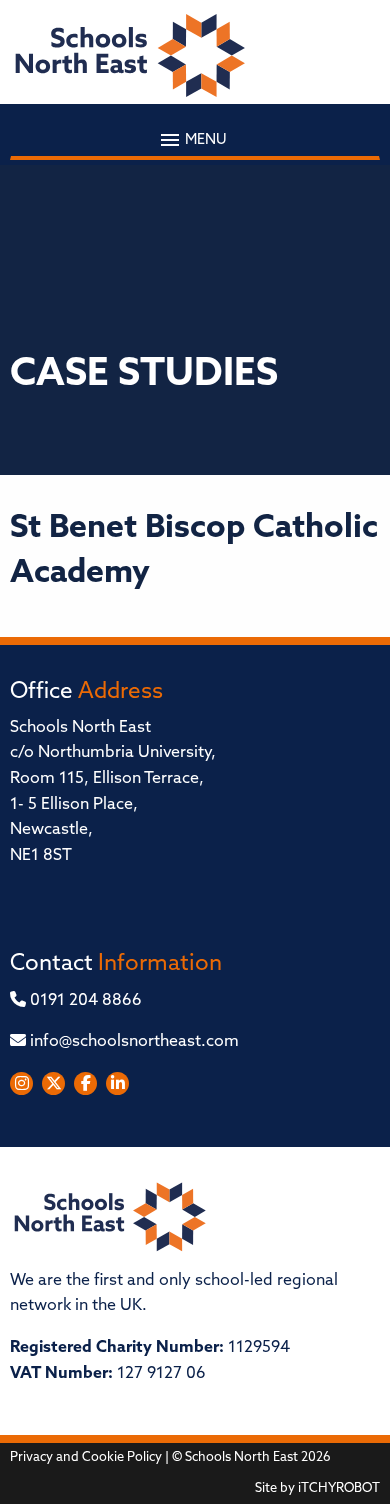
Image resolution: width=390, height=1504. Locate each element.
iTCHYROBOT (339, 1488)
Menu (204, 139)
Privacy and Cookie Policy (86, 1457)
